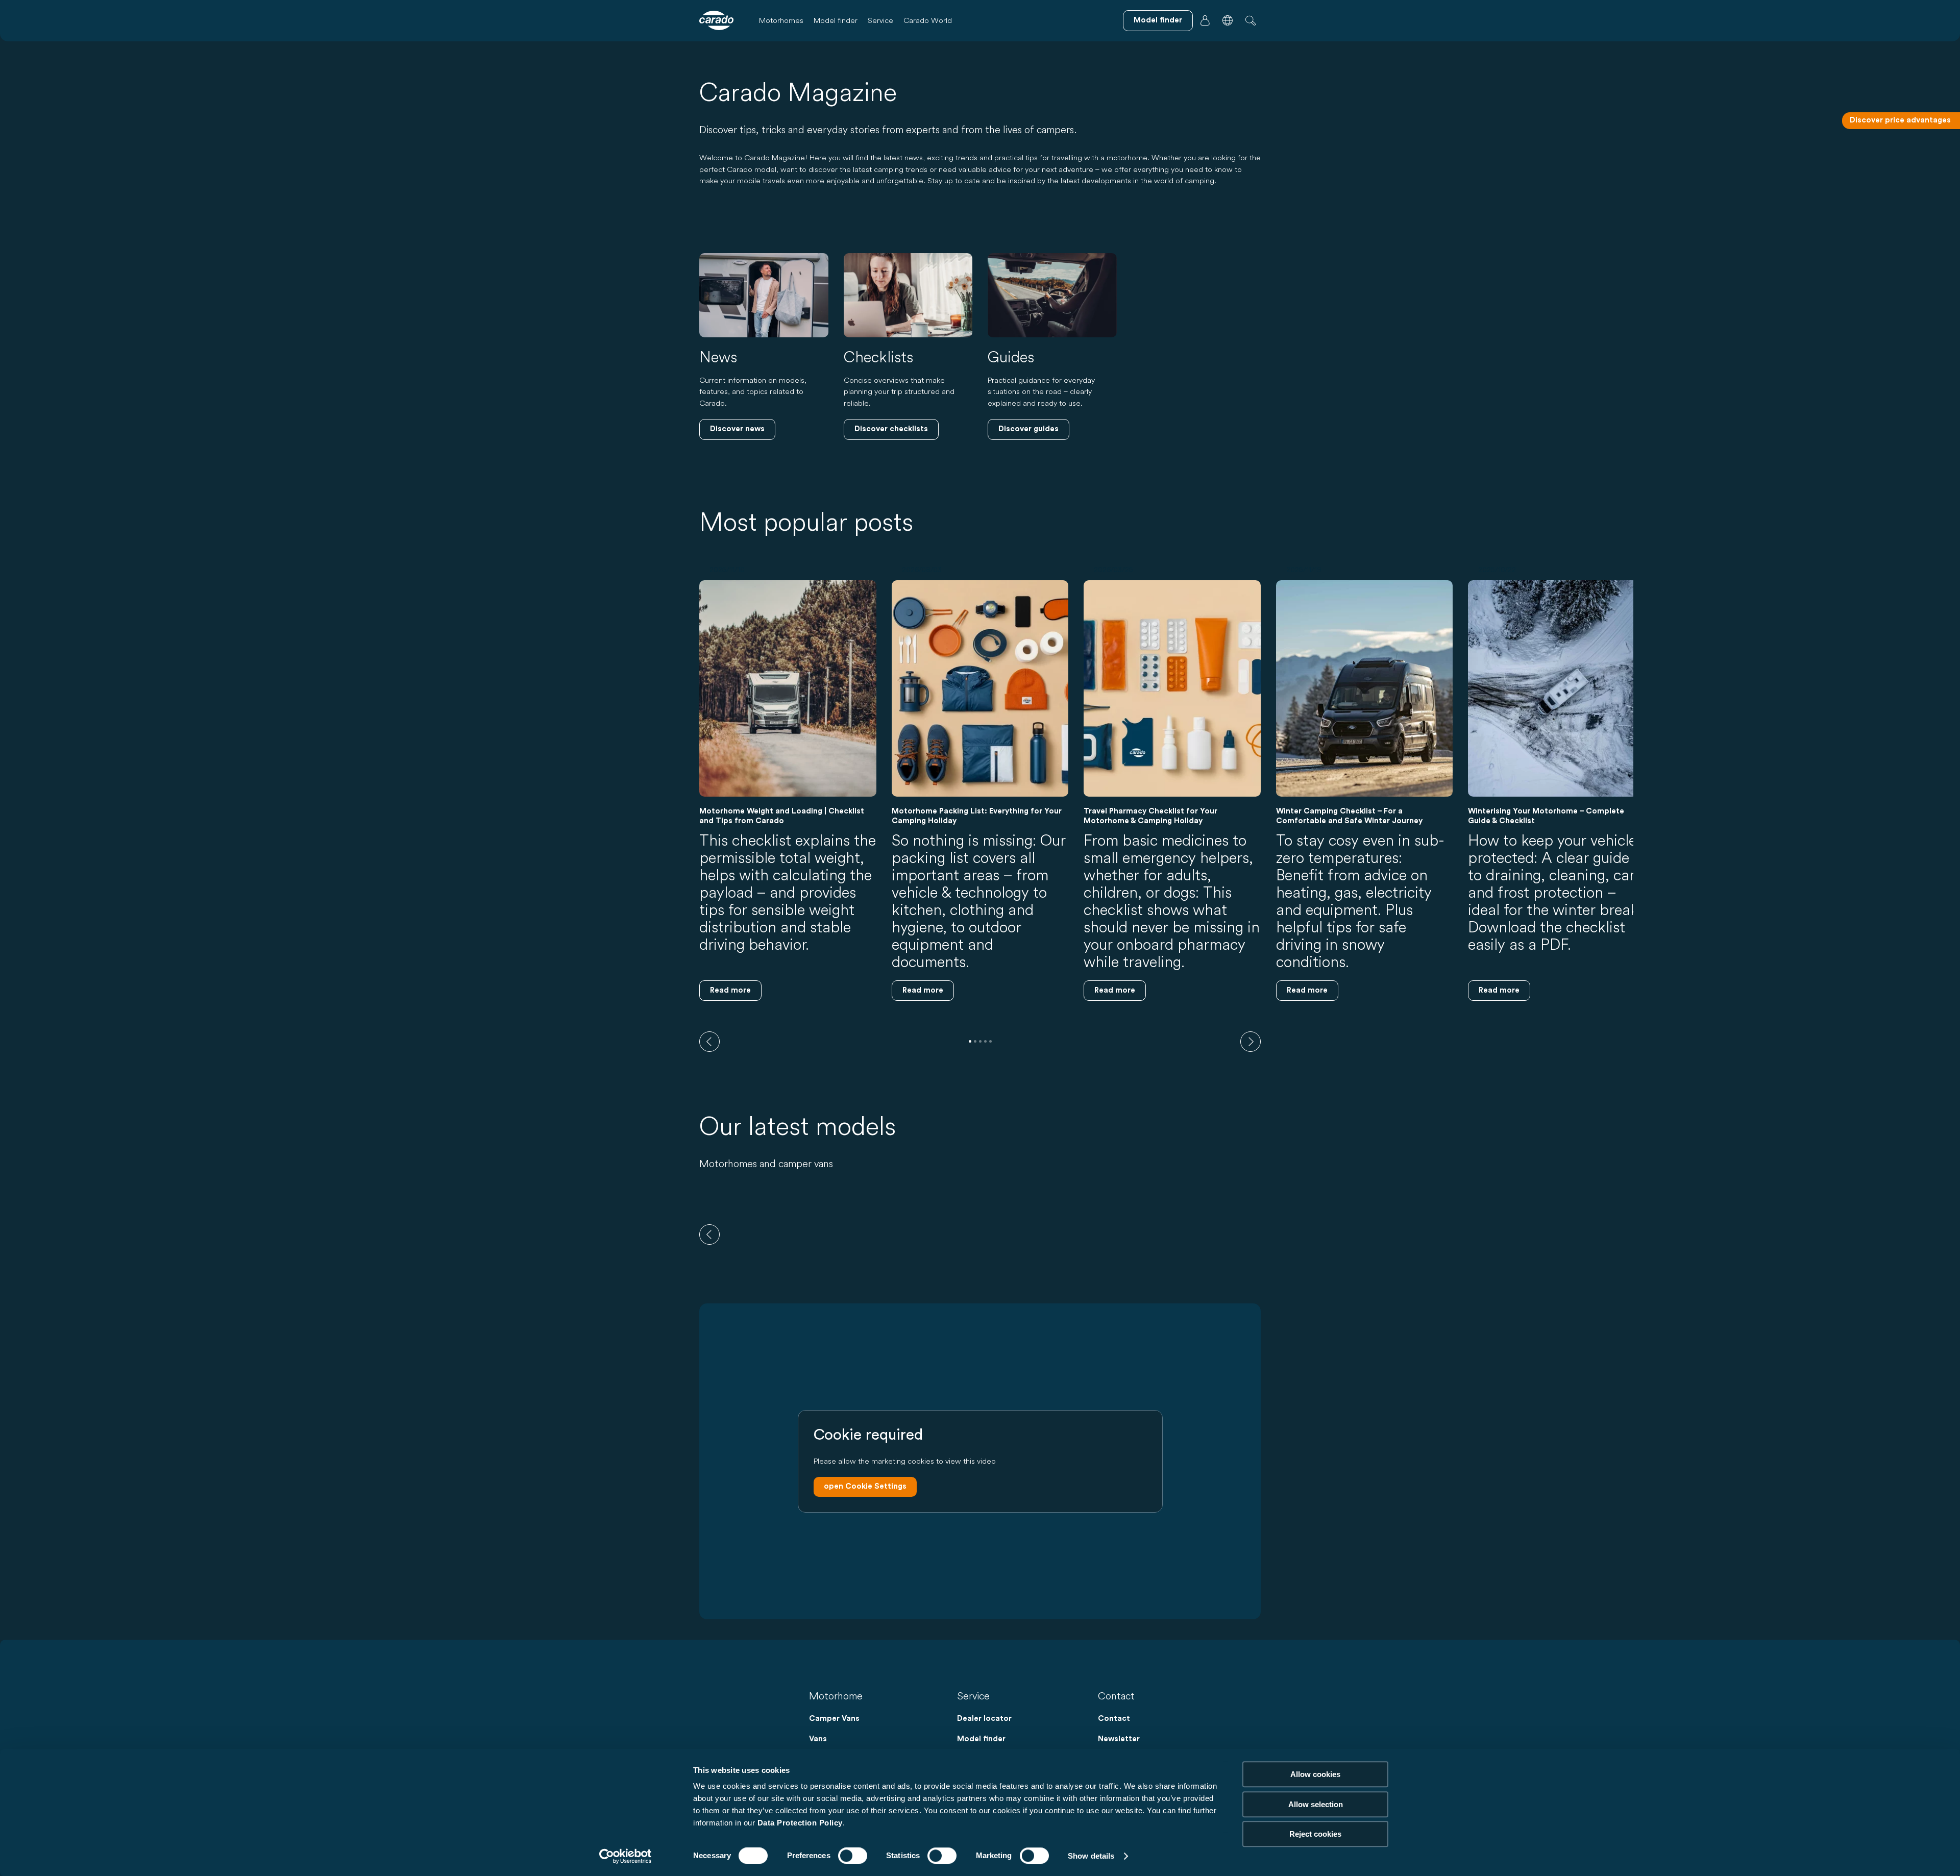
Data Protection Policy (800, 1823)
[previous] (709, 1042)
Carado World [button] (928, 20)
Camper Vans (834, 1719)
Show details (1091, 1856)
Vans (818, 1739)
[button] (1228, 20)
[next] (1251, 1042)
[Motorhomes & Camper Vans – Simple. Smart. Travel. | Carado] (716, 20)
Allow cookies (1315, 1774)
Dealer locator (984, 1719)
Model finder (836, 20)
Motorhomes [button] (781, 20)
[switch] (853, 1856)
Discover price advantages (1900, 120)
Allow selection (1316, 1804)
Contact (1114, 1719)
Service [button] (880, 20)
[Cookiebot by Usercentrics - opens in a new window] (626, 1856)
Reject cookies (1315, 1834)
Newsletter (1119, 1739)
